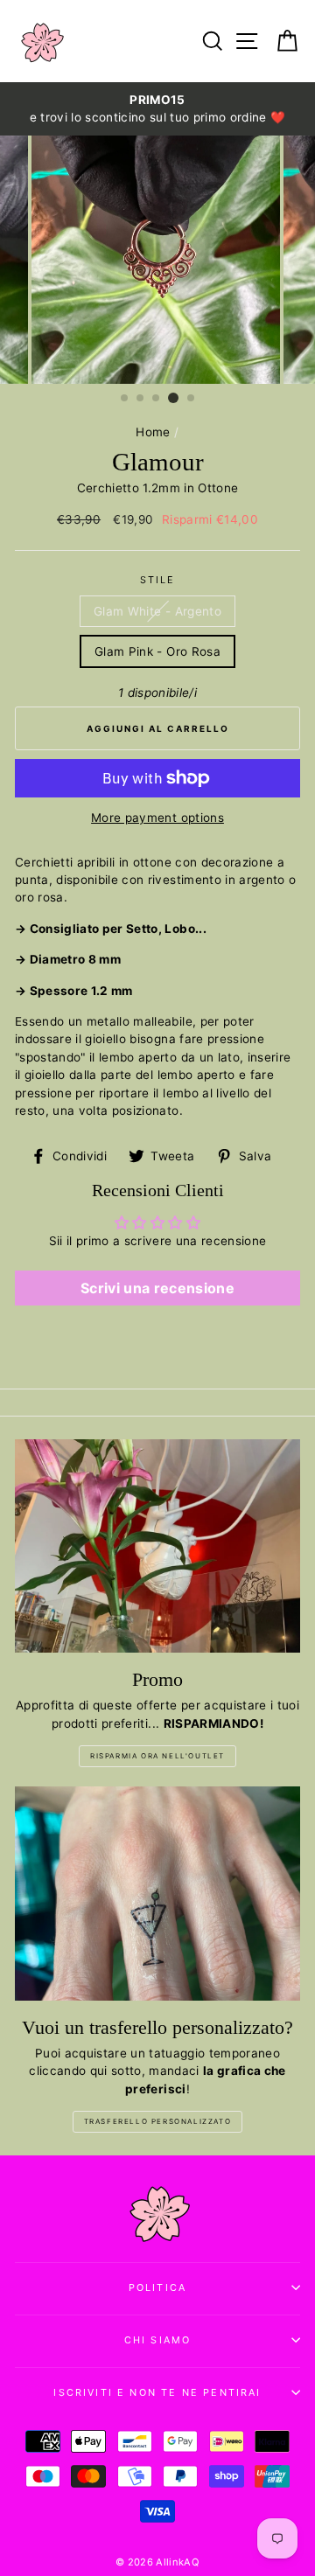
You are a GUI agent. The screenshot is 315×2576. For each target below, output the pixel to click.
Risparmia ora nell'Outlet (157, 1756)
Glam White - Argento (157, 611)
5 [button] (192, 399)
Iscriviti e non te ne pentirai (157, 2392)
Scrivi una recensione (157, 1288)
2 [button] (141, 399)
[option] (157, 109)
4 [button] (173, 398)
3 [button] (157, 399)
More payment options (157, 818)
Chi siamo (158, 2340)
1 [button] (125, 399)
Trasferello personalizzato (158, 2121)
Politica (157, 2287)
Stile (158, 580)
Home (153, 432)
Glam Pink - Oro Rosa (157, 651)
